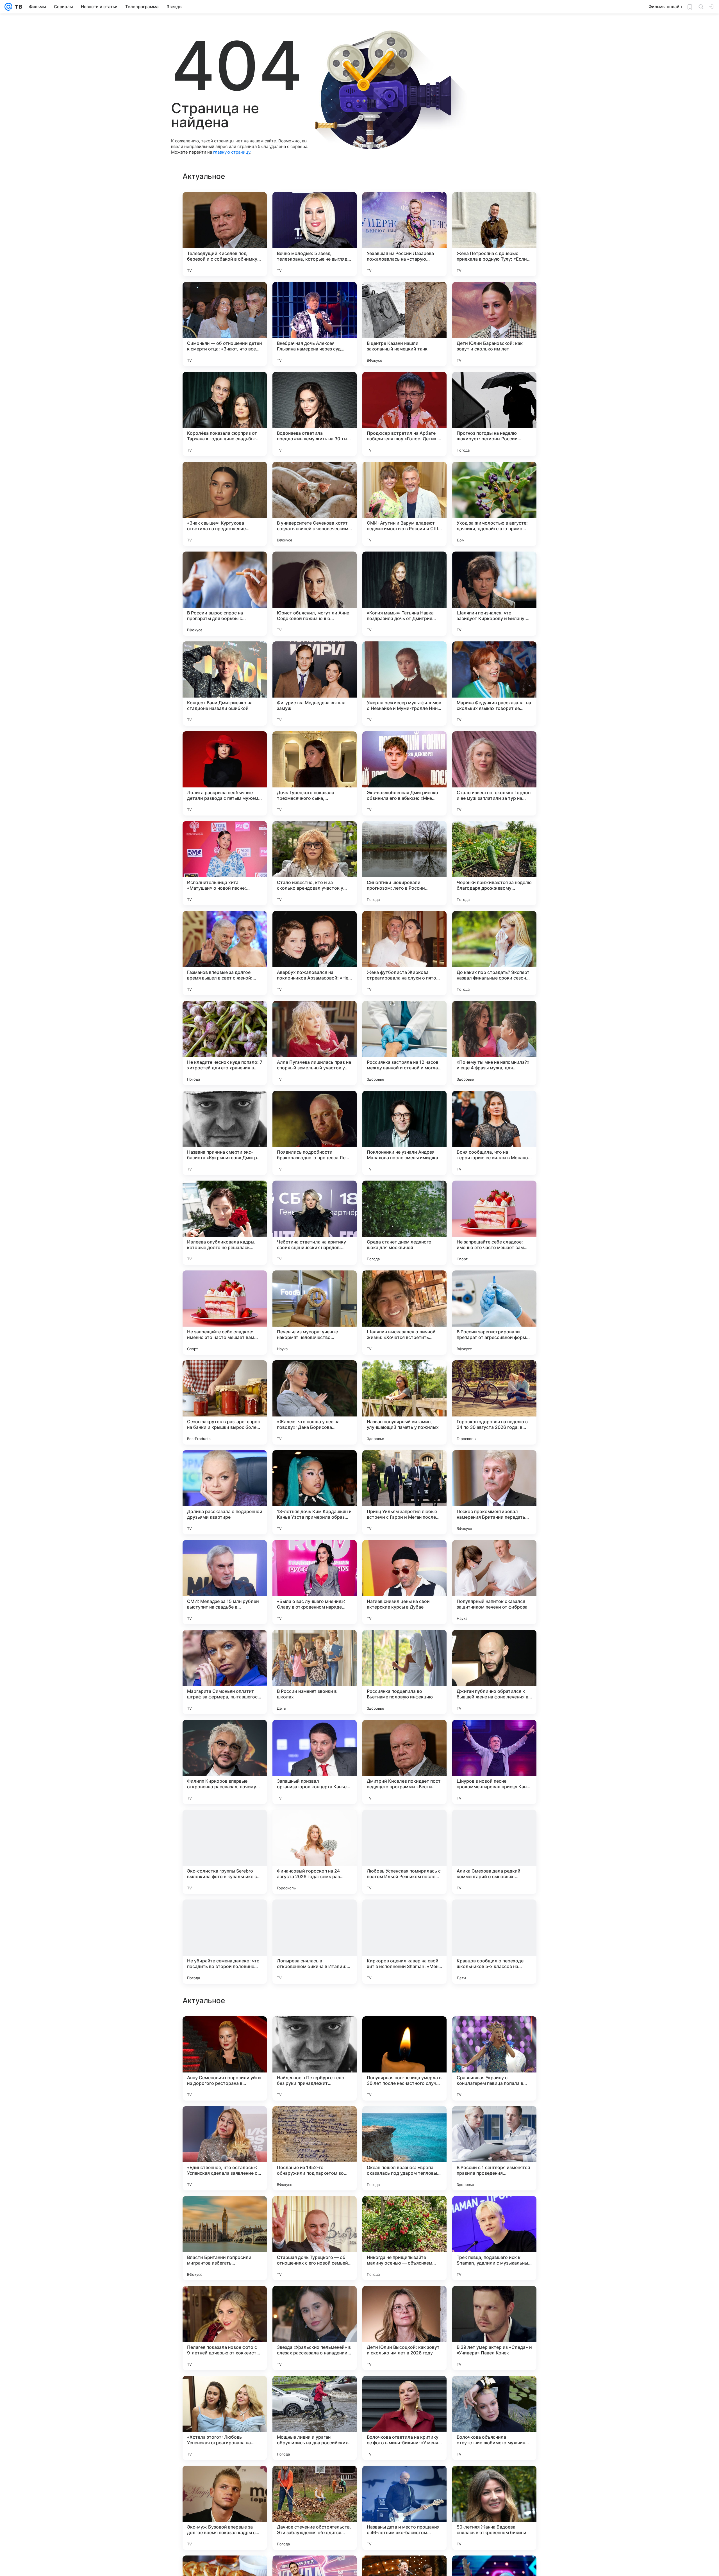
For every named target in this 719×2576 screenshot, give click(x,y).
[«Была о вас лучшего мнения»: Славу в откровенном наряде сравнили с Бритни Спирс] (315, 1582)
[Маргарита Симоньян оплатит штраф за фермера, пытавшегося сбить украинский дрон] (225, 1672)
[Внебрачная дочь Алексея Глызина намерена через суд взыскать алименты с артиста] (315, 324)
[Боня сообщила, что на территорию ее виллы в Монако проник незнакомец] (494, 1133)
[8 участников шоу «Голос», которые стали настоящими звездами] (494, 2391)
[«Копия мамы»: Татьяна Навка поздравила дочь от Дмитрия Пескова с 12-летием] (404, 594)
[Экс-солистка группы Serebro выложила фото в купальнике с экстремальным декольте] (225, 1852)
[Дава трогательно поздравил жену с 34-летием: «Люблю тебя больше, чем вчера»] (315, 2211)
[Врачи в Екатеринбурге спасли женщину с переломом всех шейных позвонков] (225, 2391)
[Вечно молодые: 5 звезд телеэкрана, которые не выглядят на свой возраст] (315, 234)
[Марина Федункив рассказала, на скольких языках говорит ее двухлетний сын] (494, 684)
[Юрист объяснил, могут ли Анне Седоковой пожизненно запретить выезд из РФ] (315, 594)
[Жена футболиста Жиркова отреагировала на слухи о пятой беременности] (404, 953)
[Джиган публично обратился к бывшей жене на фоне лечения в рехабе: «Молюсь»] (494, 1672)
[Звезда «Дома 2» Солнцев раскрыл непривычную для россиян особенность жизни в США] (315, 2391)
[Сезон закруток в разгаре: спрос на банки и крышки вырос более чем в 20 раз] (225, 1402)
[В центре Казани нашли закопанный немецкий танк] (404, 324)
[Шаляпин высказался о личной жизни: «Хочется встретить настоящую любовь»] (404, 1313)
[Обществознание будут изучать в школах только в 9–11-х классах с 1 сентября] (225, 2211)
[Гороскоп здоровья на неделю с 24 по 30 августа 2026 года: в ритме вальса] (494, 1402)
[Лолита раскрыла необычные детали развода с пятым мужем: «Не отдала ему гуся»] (225, 773)
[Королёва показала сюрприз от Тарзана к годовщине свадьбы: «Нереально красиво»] (225, 414)
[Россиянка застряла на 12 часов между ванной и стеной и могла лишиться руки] (404, 1043)
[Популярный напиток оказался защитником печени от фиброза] (494, 1582)
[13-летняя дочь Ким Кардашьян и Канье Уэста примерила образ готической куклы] (315, 1492)
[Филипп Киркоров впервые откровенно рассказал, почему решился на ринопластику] (225, 1762)
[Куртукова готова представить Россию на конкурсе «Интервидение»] (494, 2481)
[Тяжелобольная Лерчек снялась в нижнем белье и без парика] (404, 2211)
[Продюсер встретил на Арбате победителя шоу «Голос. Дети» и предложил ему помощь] (404, 414)
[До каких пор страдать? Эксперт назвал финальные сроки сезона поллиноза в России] (494, 953)
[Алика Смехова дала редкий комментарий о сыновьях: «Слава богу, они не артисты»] (494, 1852)
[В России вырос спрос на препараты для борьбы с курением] (225, 594)
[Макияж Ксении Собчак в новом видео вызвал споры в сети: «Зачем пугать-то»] (315, 2031)
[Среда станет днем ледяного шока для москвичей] (404, 1223)
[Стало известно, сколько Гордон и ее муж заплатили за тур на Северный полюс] (494, 773)
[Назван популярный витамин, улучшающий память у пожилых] (404, 1402)
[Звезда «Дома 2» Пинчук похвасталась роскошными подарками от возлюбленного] (404, 2391)
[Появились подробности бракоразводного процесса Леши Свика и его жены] (315, 1133)
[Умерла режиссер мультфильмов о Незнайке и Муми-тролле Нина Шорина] (404, 684)
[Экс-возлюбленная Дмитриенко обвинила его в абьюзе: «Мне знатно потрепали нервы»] (404, 773)
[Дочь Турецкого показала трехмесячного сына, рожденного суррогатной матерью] (315, 773)
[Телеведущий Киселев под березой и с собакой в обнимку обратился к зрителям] (225, 234)
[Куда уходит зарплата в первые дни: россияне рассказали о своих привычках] (225, 2301)
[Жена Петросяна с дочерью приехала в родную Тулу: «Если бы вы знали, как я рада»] (494, 234)
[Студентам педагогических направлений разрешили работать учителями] (315, 2481)
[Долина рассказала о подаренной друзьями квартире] (225, 1492)
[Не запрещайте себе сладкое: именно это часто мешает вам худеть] (494, 1223)
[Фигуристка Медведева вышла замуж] (315, 684)
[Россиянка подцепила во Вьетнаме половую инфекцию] (404, 1672)
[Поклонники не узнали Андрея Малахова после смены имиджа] (404, 1133)
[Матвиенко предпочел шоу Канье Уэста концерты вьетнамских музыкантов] (494, 2211)
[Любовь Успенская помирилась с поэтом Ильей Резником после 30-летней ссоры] (404, 1852)
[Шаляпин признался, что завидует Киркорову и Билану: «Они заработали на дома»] (494, 594)
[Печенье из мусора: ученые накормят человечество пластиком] (315, 1313)
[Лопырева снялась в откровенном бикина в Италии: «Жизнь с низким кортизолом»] (315, 1942)
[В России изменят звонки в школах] (315, 1672)
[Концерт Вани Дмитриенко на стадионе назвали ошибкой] (225, 684)
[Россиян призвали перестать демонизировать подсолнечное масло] (315, 2301)
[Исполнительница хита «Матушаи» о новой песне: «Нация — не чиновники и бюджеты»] (225, 863)
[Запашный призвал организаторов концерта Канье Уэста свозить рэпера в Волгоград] (315, 1762)
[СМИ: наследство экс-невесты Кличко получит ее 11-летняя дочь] (404, 2121)
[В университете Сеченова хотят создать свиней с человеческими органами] (315, 504)
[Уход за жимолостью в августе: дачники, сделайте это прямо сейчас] (494, 504)
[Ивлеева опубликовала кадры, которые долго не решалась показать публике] (225, 1223)
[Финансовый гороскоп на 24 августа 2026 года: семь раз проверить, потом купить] (315, 1852)
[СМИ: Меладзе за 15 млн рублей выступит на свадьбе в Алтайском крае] (225, 1582)
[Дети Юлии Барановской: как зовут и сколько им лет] (494, 324)
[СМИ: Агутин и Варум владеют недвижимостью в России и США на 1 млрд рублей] (404, 504)
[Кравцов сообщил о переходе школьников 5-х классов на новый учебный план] (494, 1942)
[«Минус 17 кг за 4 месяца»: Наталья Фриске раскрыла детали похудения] (494, 2031)
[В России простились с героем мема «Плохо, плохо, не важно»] (404, 2481)
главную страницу (232, 152)
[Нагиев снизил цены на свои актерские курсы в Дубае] (404, 1582)
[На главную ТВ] (17, 7)
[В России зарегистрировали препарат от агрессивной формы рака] (494, 1313)
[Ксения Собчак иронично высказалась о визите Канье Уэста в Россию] (494, 2301)
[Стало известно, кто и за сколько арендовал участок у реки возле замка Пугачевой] (315, 863)
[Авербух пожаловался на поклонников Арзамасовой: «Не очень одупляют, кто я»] (315, 953)
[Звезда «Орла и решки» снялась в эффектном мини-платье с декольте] (225, 2481)
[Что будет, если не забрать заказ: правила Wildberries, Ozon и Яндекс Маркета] (315, 2121)
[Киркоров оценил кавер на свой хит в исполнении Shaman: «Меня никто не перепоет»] (404, 1942)
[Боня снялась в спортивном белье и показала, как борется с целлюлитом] (225, 2121)
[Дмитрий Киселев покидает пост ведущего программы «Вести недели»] (404, 1762)
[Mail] (8, 7)
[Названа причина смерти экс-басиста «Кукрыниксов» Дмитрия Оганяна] (225, 1133)
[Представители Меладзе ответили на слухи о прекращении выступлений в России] (404, 2031)
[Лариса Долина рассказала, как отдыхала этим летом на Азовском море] (225, 2031)
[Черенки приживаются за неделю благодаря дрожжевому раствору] (494, 863)
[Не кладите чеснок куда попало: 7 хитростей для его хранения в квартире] (225, 1043)
